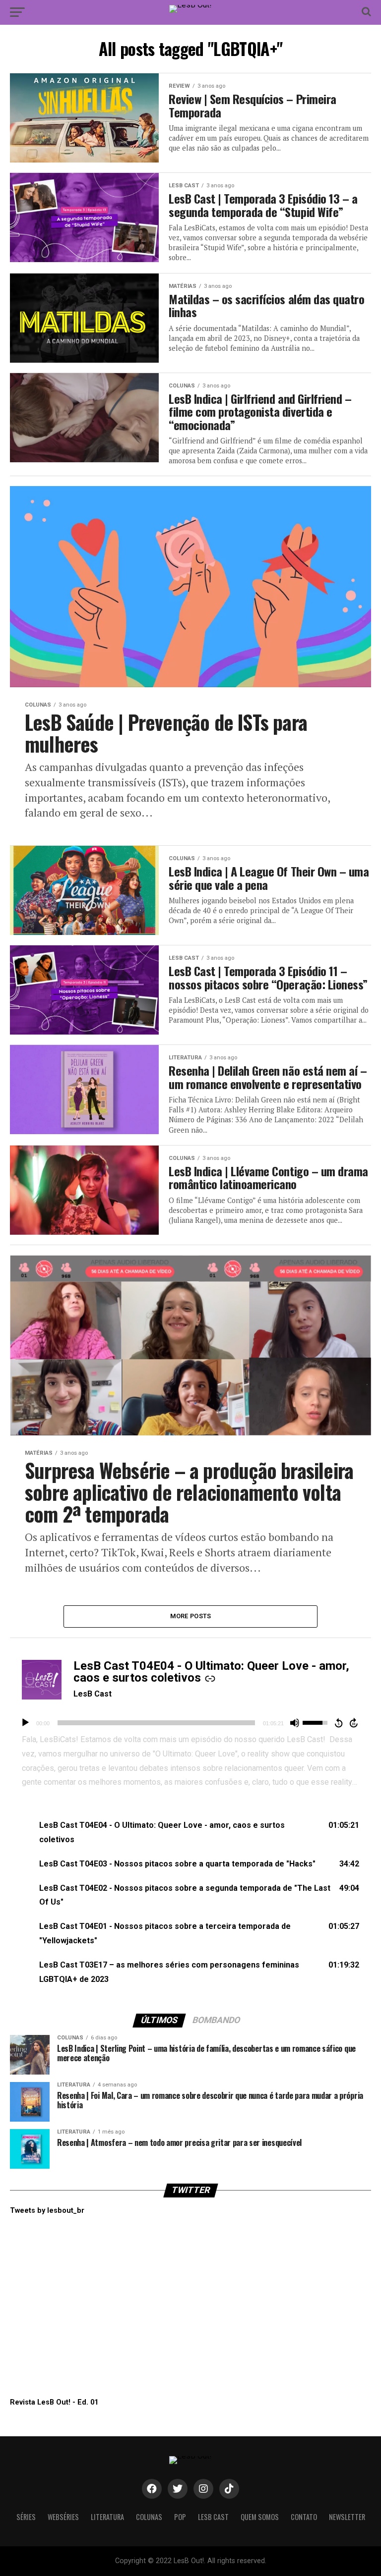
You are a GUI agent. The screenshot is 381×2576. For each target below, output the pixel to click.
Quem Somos (260, 2517)
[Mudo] (295, 1723)
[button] (190, 1833)
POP (180, 2517)
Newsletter (347, 2517)
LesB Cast (93, 1694)
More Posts (191, 1616)
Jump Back (338, 1723)
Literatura (107, 2517)
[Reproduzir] (25, 1723)
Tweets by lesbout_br (47, 2211)
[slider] (156, 1723)
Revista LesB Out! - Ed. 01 (54, 2402)
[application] (190, 1723)
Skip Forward (354, 1723)
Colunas (149, 2517)
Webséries (63, 2517)
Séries (26, 2517)
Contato (304, 2517)
